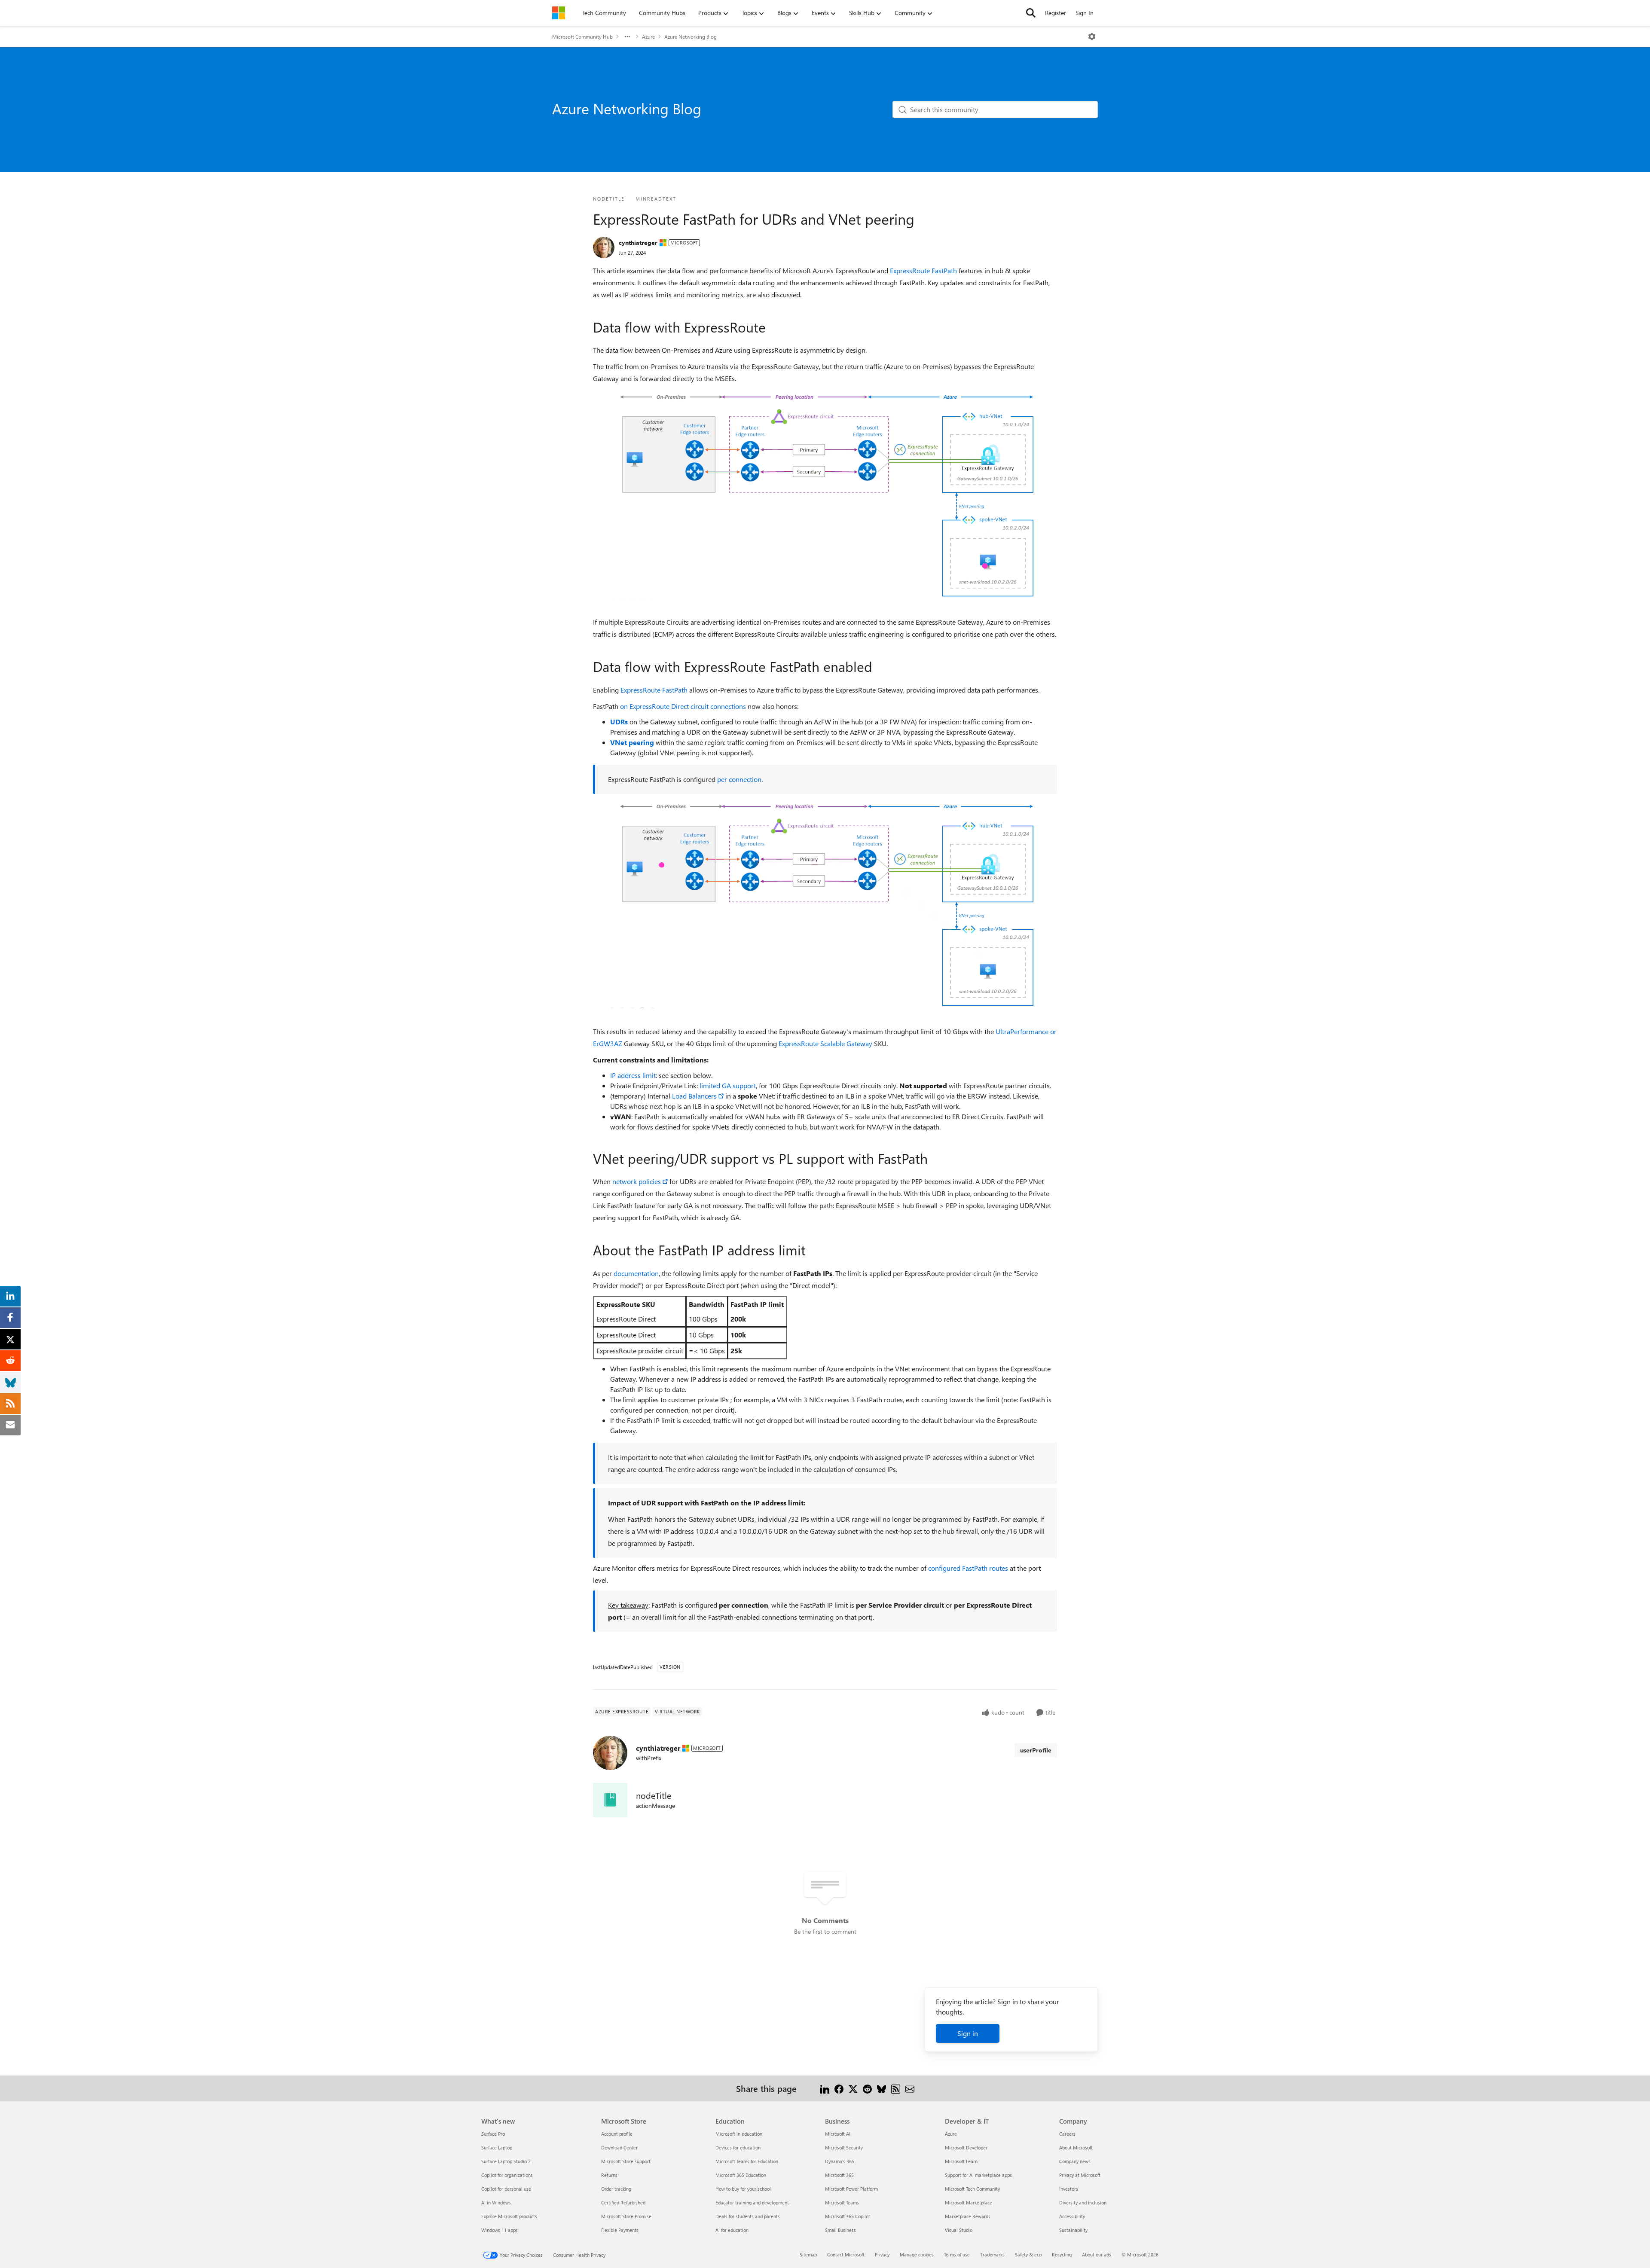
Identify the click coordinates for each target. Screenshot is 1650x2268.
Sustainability (1073, 2230)
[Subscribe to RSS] (896, 2088)
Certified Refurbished (623, 2202)
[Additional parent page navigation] (627, 37)
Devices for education (738, 2147)
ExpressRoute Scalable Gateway (825, 1043)
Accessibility (1072, 2216)
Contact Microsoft (846, 2254)
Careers (1067, 2134)
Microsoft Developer (966, 2147)
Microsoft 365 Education (741, 2175)
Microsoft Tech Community (972, 2189)
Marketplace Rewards (968, 2216)
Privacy (882, 2254)
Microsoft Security (844, 2147)
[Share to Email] (910, 2088)
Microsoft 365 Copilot (848, 2216)
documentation (636, 1273)
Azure (648, 37)
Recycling (1062, 2254)
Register (1056, 13)
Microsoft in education (739, 2134)
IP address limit (633, 1075)
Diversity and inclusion (1083, 2202)
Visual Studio (959, 2230)
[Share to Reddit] (867, 2088)
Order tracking (616, 2189)
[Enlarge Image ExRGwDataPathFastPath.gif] (825, 903)
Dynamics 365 (840, 2161)
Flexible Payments (620, 2230)
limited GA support (728, 1085)
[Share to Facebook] (839, 2088)
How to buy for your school (743, 2189)
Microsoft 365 (839, 2175)
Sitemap (808, 2254)
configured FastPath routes (968, 1568)
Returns (609, 2175)
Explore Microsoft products (509, 2216)
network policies (637, 1181)
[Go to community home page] (559, 13)
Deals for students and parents (748, 2216)
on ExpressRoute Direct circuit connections (683, 706)
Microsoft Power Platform (851, 2189)
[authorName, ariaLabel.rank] (604, 247)
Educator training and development (752, 2202)
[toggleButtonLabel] (1092, 37)
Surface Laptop (497, 2147)
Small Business (840, 2230)
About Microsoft (1076, 2147)
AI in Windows (496, 2202)
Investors (1069, 2189)
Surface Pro (493, 2134)
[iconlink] (610, 1800)
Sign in (968, 2033)
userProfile (1036, 1750)
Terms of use (957, 2254)
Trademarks (992, 2254)
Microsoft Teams (842, 2202)
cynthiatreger (638, 243)
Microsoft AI (838, 2134)
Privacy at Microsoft (1080, 2175)
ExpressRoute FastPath (923, 270)
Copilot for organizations (507, 2175)
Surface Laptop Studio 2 (506, 2161)
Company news (1075, 2161)
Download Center (619, 2147)
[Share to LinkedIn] (825, 2088)
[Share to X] (853, 2088)
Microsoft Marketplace (969, 2202)
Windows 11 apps (500, 2230)
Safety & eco (1028, 2254)
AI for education (732, 2230)
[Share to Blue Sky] (882, 2088)
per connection (739, 779)
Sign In (1085, 13)
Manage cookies (917, 2254)
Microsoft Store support (626, 2161)
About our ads (1097, 2254)
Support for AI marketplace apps (978, 2175)
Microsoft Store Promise (626, 2216)
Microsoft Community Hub (582, 37)
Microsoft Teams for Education (747, 2161)
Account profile (617, 2134)
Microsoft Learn (961, 2161)
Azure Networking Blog (691, 37)
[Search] (1031, 13)
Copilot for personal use (506, 2189)
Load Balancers (694, 1096)
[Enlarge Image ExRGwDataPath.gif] (825, 494)
